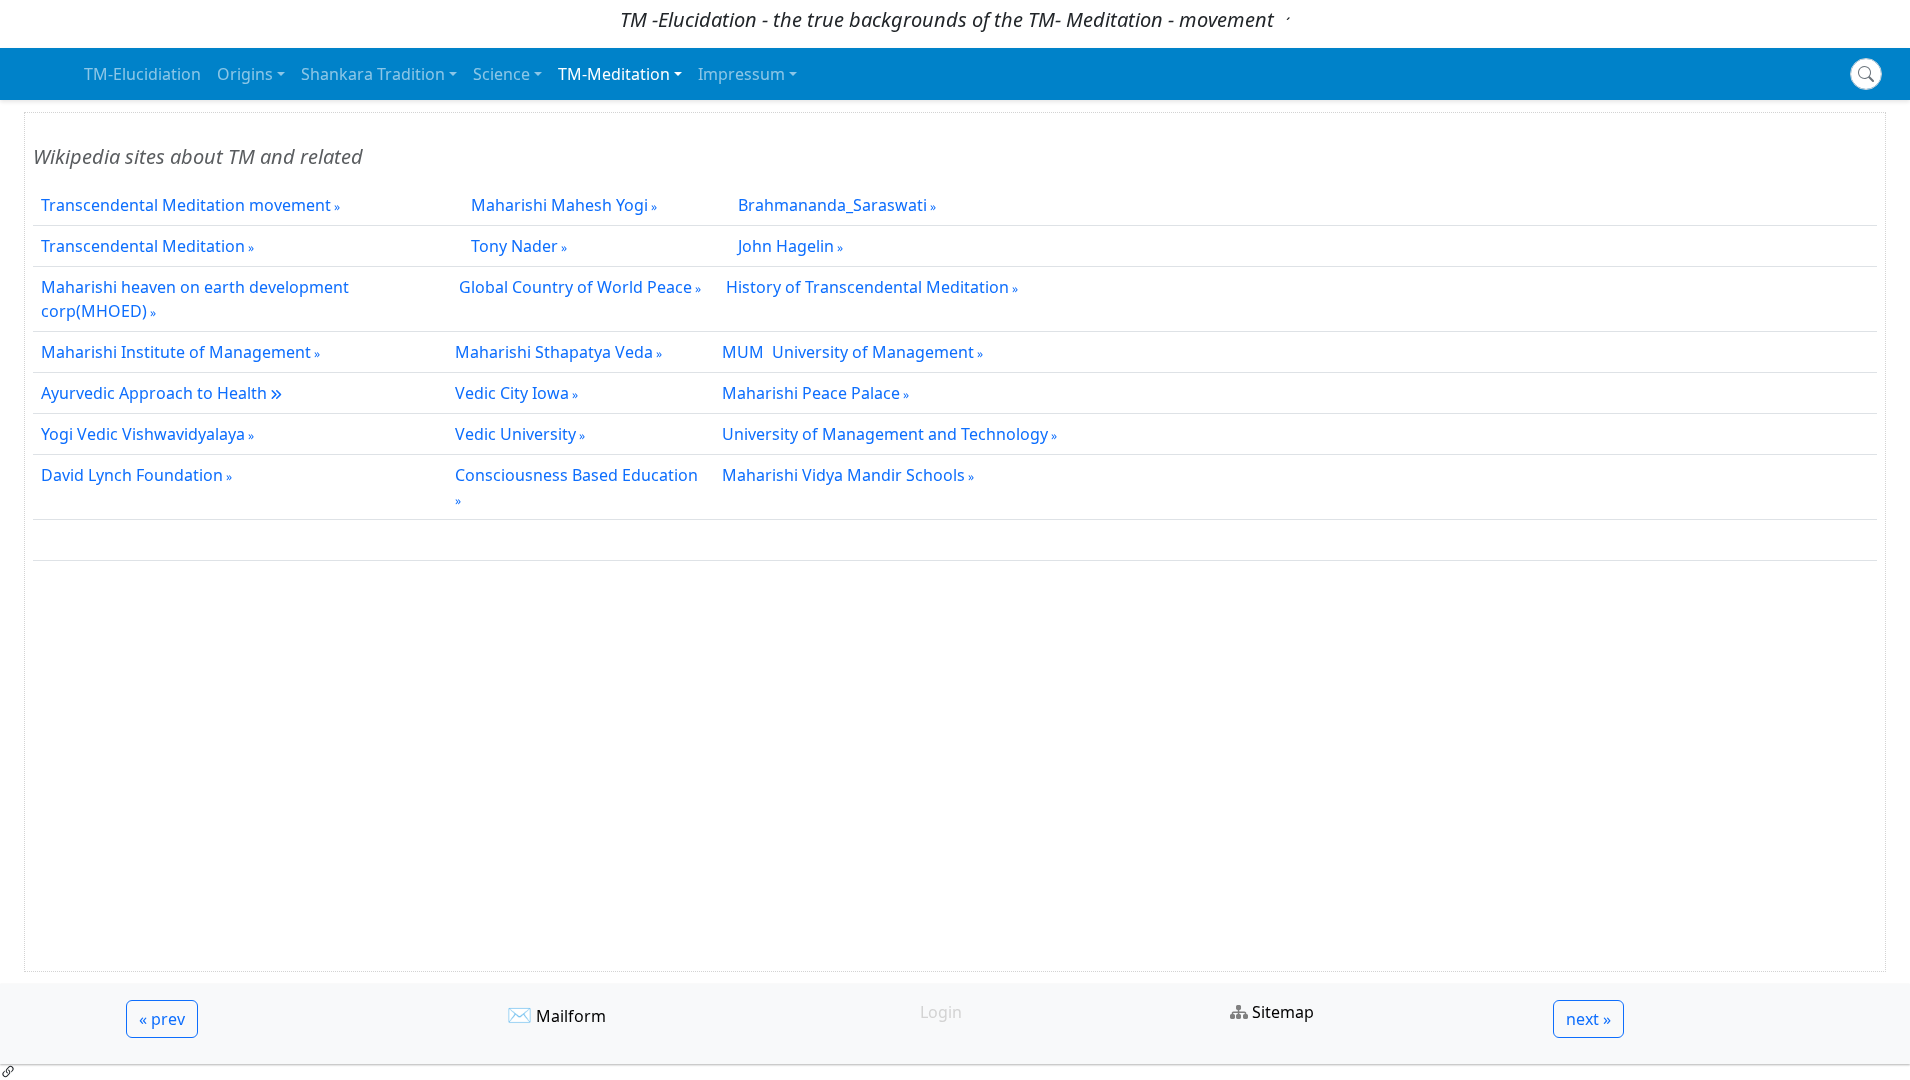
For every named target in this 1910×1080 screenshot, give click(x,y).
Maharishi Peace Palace (811, 393)
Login (941, 1012)
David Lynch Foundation (132, 475)
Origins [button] (245, 74)
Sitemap (1283, 1012)
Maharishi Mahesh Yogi (551, 205)
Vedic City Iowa (512, 393)
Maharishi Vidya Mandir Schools (843, 475)
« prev (162, 1019)
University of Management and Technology (885, 434)
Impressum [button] (741, 74)
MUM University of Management (848, 352)
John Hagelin (778, 246)
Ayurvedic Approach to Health (154, 393)
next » (1588, 1019)
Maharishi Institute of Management (176, 352)
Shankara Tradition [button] (373, 74)
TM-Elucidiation (142, 74)
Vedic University (515, 434)
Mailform (571, 1016)
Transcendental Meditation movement (186, 205)
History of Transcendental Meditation (867, 287)
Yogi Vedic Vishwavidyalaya (143, 434)
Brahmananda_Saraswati (824, 205)
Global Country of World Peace (575, 287)
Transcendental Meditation (143, 246)
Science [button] (501, 74)
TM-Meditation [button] (614, 74)
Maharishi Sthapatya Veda (554, 352)
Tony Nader (508, 246)
